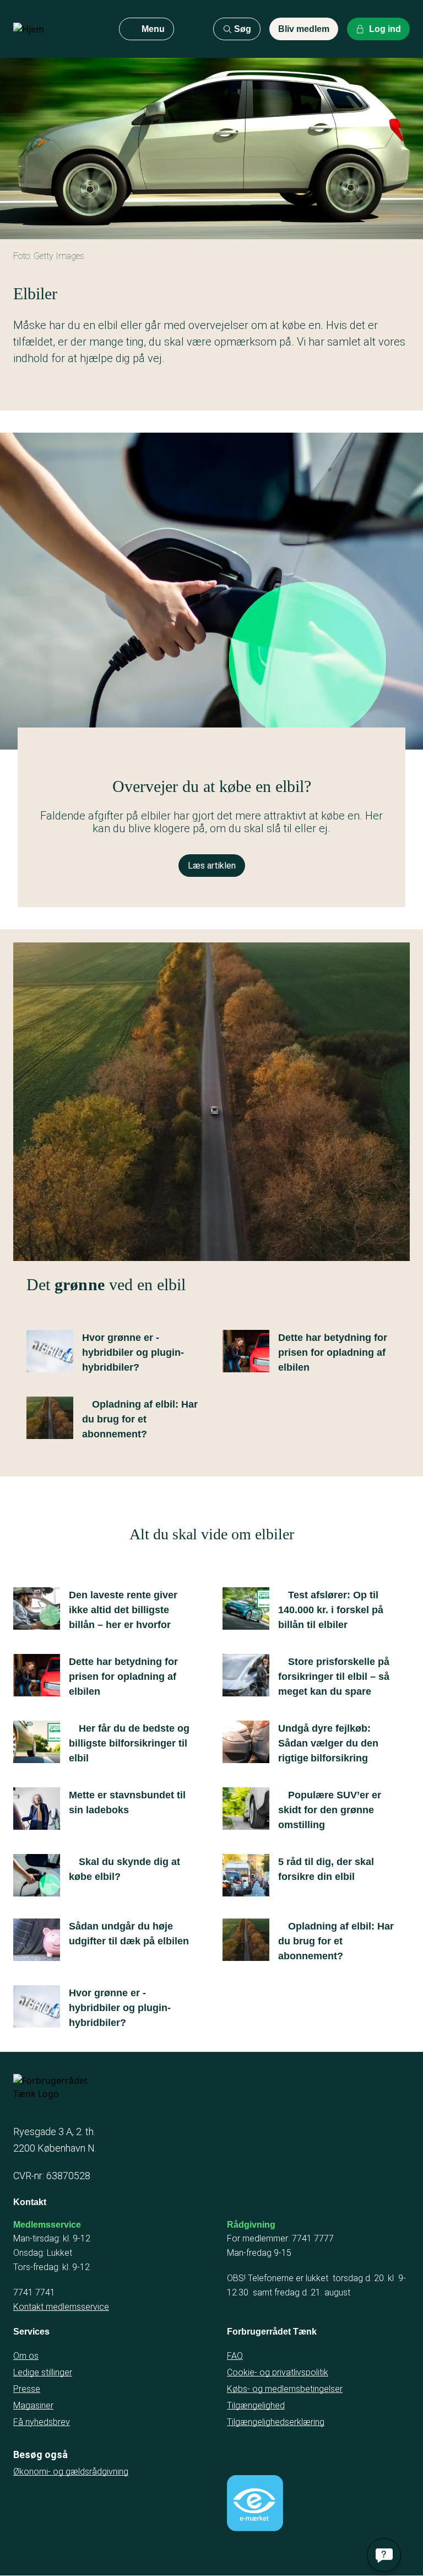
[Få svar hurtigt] (384, 2555)
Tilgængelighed (256, 2405)
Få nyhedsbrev (42, 2422)
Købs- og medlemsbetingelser (285, 2389)
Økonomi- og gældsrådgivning (71, 2472)
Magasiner (33, 2405)
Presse (27, 2389)
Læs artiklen (212, 866)
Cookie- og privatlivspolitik (278, 2372)
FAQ (235, 2356)
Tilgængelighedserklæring (276, 2422)
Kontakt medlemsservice (61, 2307)
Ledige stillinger (43, 2372)
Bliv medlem (304, 29)
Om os (26, 2356)
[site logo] (57, 29)
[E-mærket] (255, 2503)
